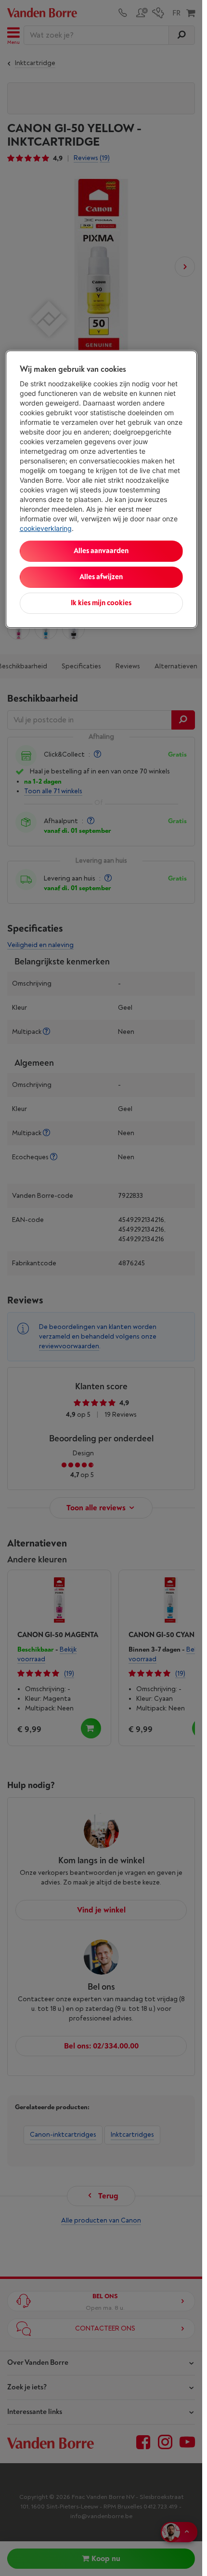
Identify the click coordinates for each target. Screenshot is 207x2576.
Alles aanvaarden (101, 551)
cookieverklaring (46, 528)
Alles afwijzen (101, 577)
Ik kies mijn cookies (101, 603)
